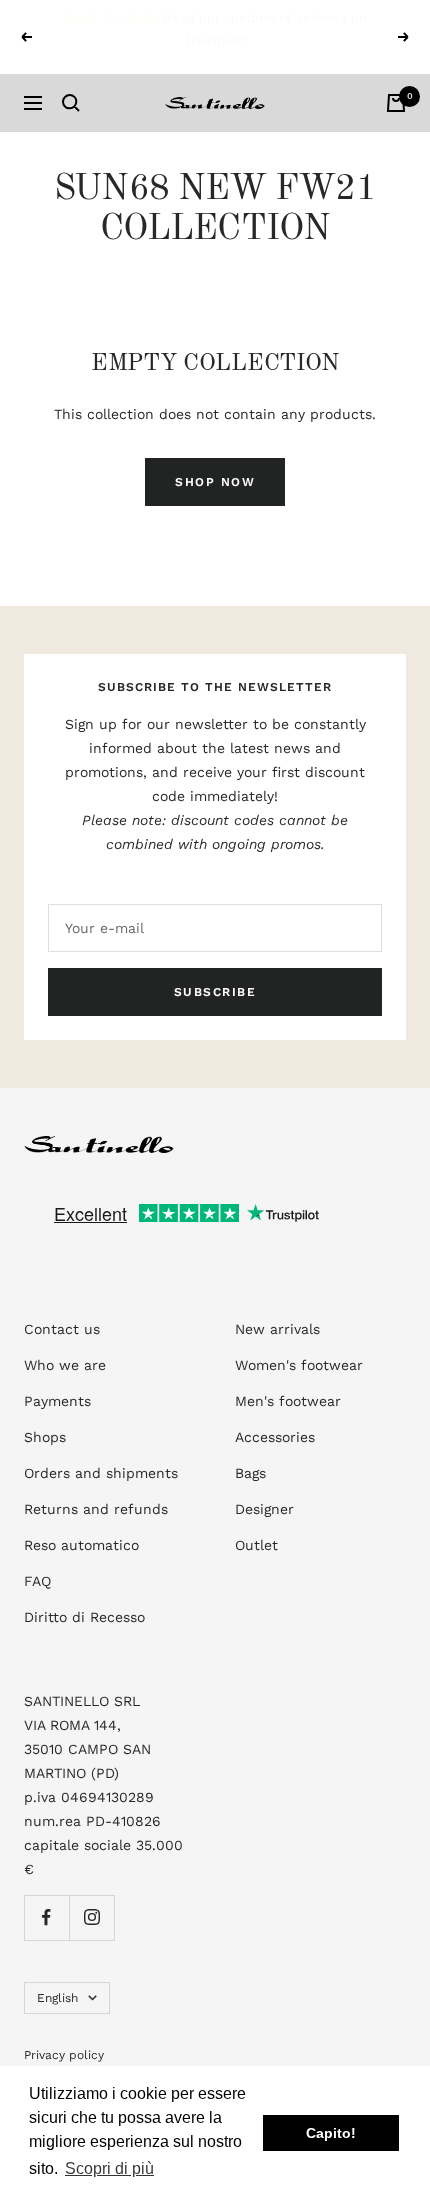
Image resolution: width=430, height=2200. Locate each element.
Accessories (275, 1437)
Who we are (65, 1365)
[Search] (71, 103)
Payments (57, 1401)
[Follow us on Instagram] (91, 1917)
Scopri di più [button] (109, 2168)
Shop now (215, 482)
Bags (250, 1473)
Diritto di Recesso (84, 1617)
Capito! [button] (331, 2133)
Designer (264, 1509)
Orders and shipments (101, 1473)
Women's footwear (299, 1365)
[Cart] (396, 103)
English (57, 1998)
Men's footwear (288, 1401)
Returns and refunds (96, 1509)
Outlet (256, 1545)
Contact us (62, 1329)
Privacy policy (64, 2055)
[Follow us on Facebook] (46, 1917)
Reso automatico (81, 1545)
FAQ (37, 1581)
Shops (45, 1437)
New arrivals (277, 1329)
